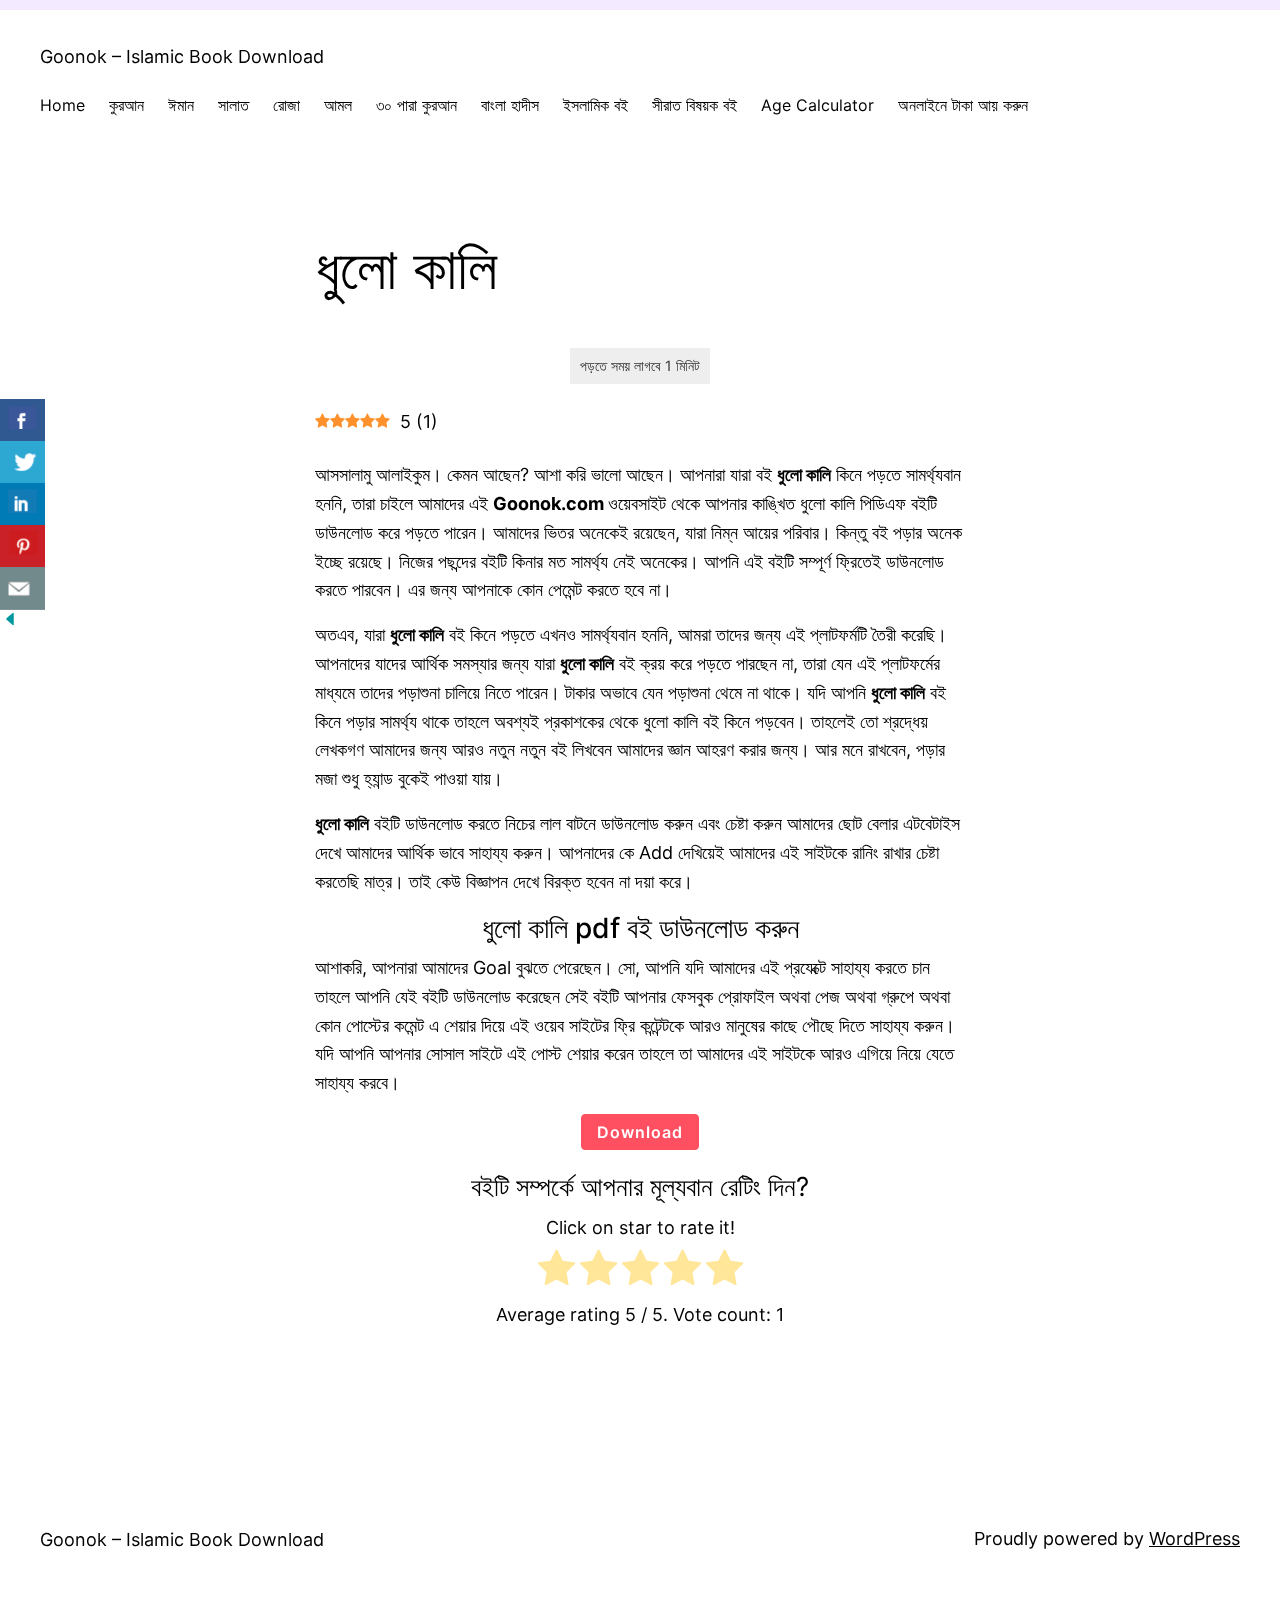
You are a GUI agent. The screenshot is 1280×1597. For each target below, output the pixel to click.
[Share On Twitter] (22, 462)
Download (640, 1132)
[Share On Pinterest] (22, 546)
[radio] (556, 1272)
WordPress (1194, 1538)
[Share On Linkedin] (22, 504)
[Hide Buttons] (10, 622)
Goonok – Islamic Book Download (182, 56)
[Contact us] (22, 588)
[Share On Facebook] (22, 420)
